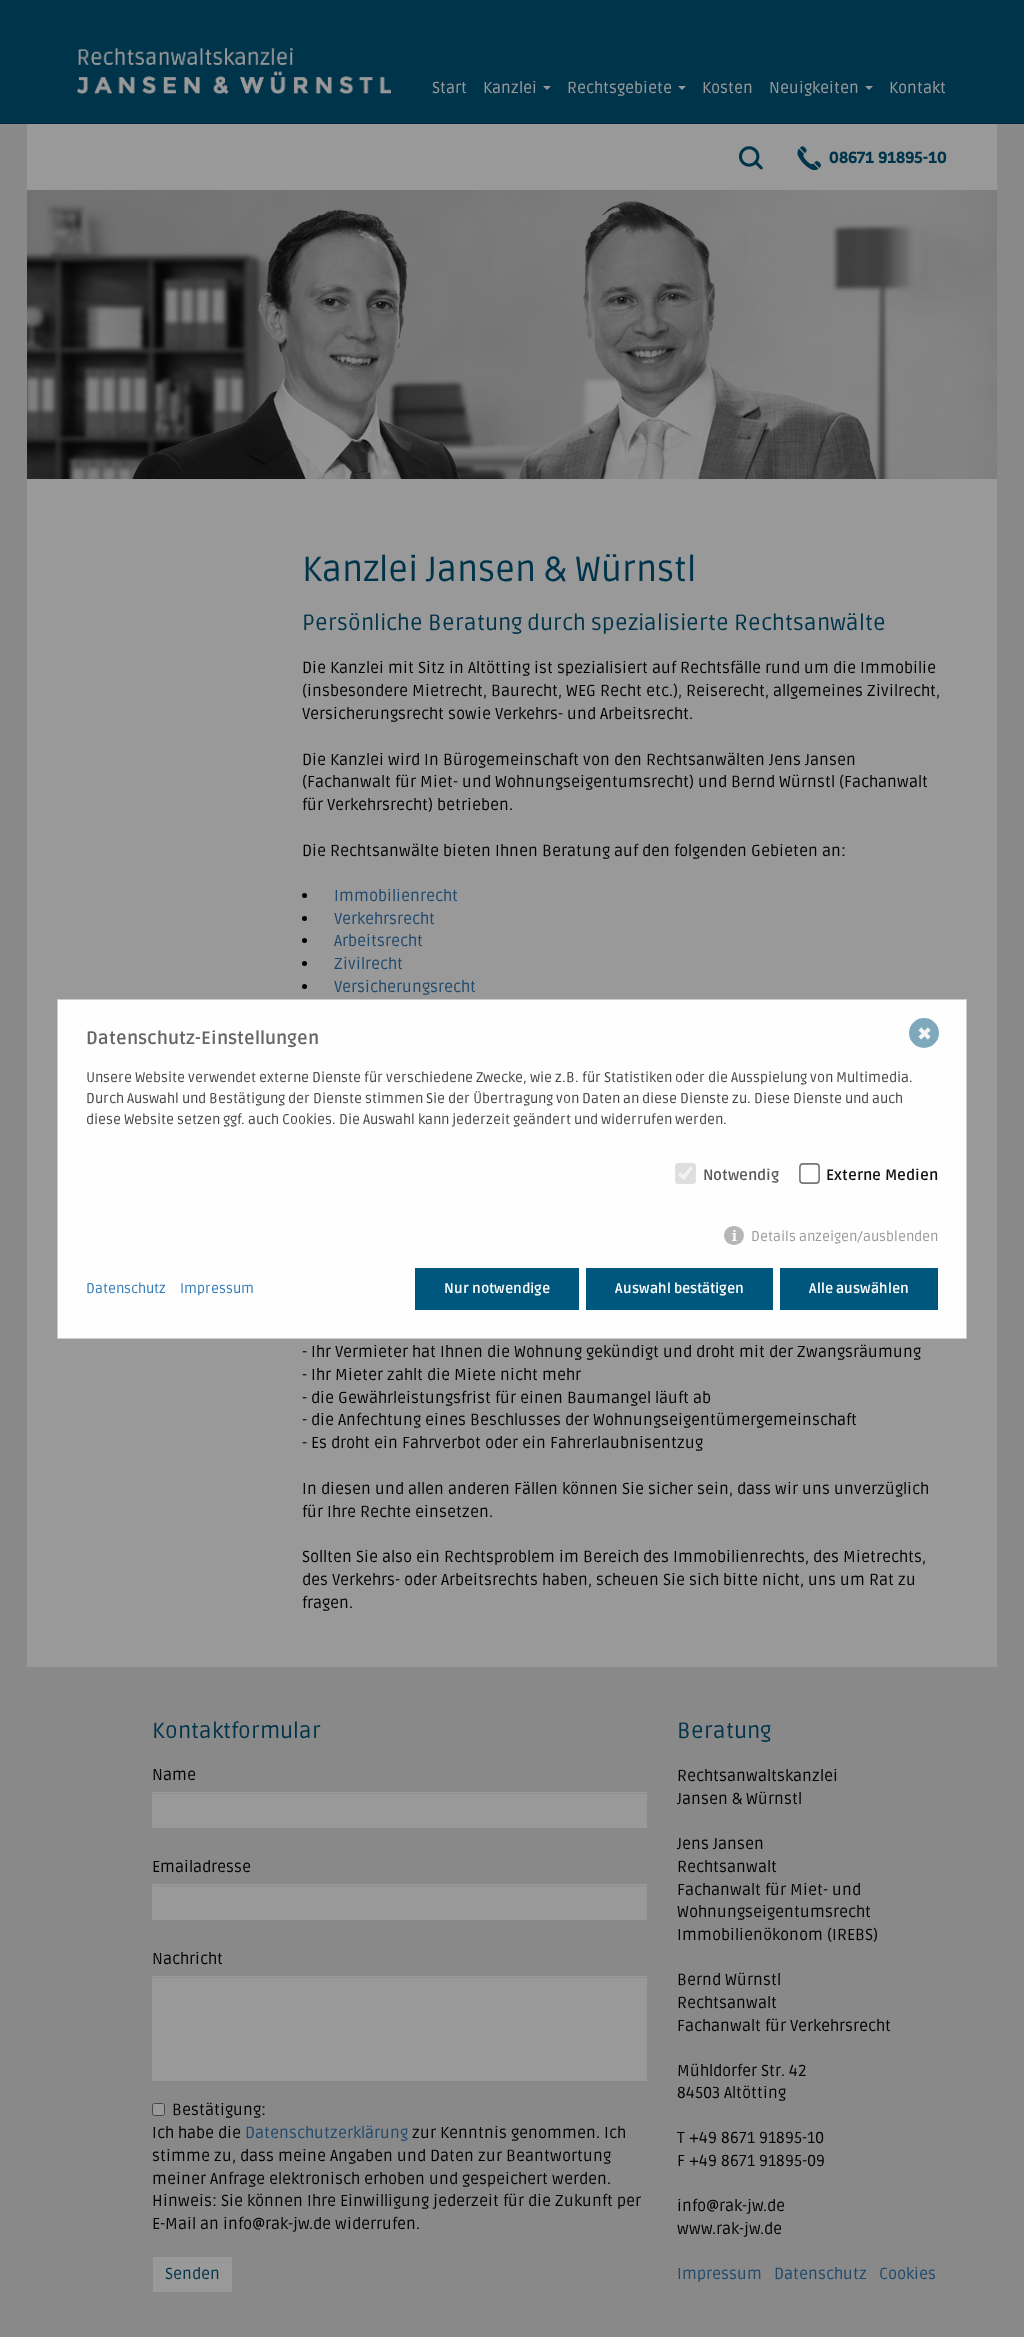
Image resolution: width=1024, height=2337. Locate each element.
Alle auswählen (859, 1288)
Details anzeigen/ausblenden (844, 1236)
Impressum (217, 1288)
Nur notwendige (497, 1288)
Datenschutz (126, 1288)
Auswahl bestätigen (679, 1288)
